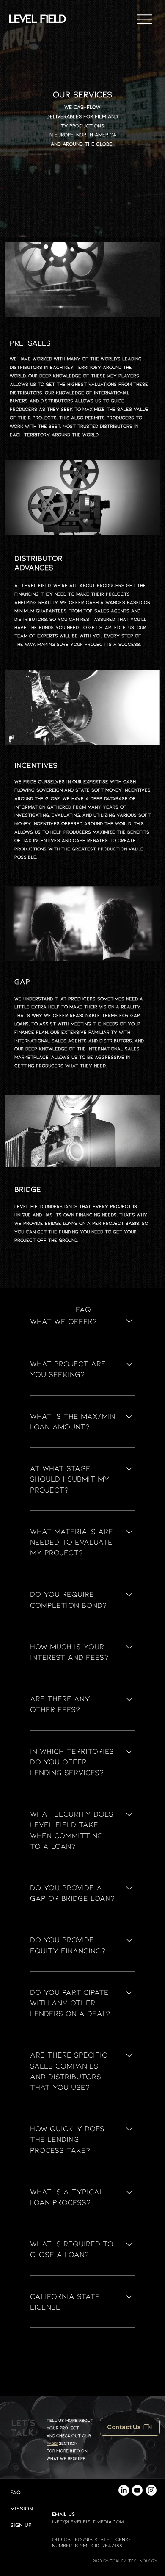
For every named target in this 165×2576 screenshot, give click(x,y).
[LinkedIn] (124, 2490)
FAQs (52, 2443)
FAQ (15, 2492)
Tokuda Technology (133, 2561)
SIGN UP (21, 2525)
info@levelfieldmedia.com (88, 2521)
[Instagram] (151, 2490)
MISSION (22, 2508)
